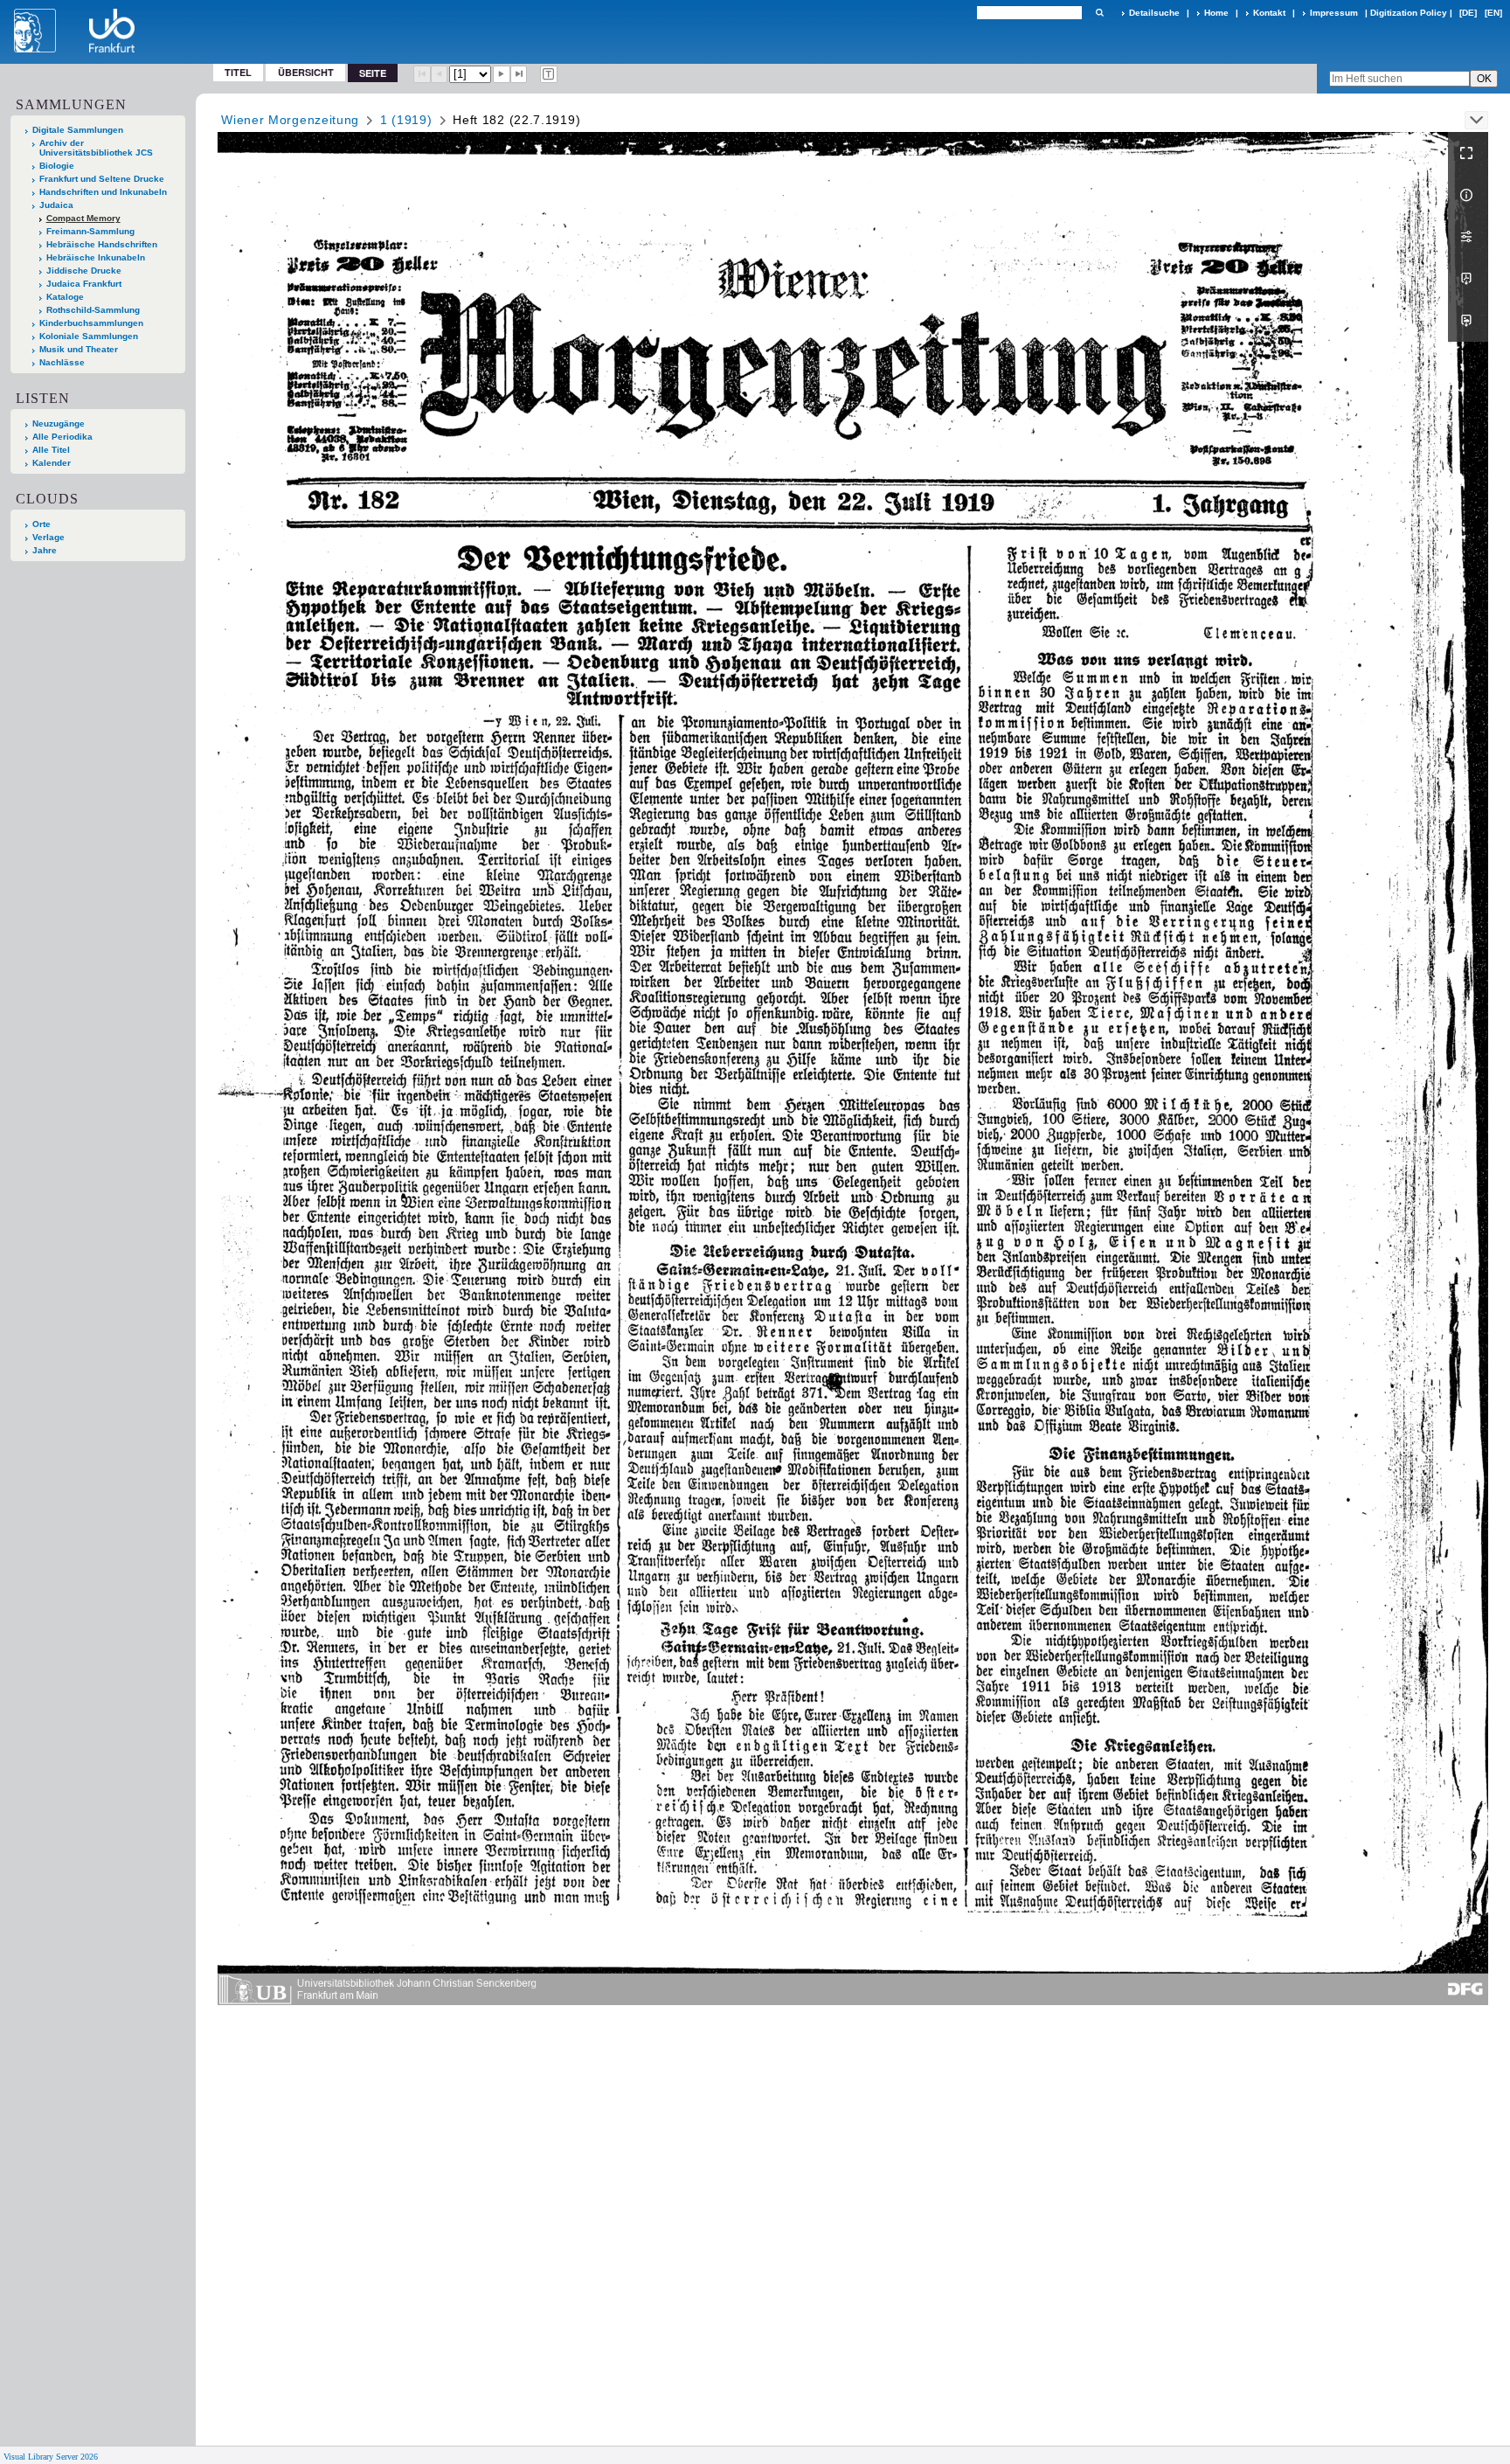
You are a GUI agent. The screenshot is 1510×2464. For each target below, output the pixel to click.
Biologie (57, 166)
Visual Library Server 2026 (51, 2457)
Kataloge (65, 297)
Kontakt (1269, 13)
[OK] (1099, 13)
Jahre (45, 550)
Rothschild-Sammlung (93, 310)
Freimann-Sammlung (90, 231)
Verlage (48, 537)
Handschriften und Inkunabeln (103, 192)
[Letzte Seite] (519, 74)
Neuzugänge (59, 423)
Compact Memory (83, 218)
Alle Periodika (62, 437)
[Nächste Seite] (502, 74)
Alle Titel (51, 450)
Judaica (56, 205)
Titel (238, 72)
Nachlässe (62, 362)
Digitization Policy (1409, 13)
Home (1216, 13)
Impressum (1334, 13)
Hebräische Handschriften (102, 244)
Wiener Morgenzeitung (290, 120)
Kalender (52, 463)
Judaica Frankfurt (84, 284)
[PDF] (1468, 279)
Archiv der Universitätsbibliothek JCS (96, 148)
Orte (42, 524)
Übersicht (306, 72)
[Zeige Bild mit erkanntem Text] (549, 74)
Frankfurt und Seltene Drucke (102, 179)
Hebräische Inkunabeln (96, 257)
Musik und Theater (79, 349)
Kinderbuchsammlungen (91, 323)
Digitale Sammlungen (78, 130)
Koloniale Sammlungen (89, 336)
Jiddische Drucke (84, 271)
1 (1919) (406, 120)
